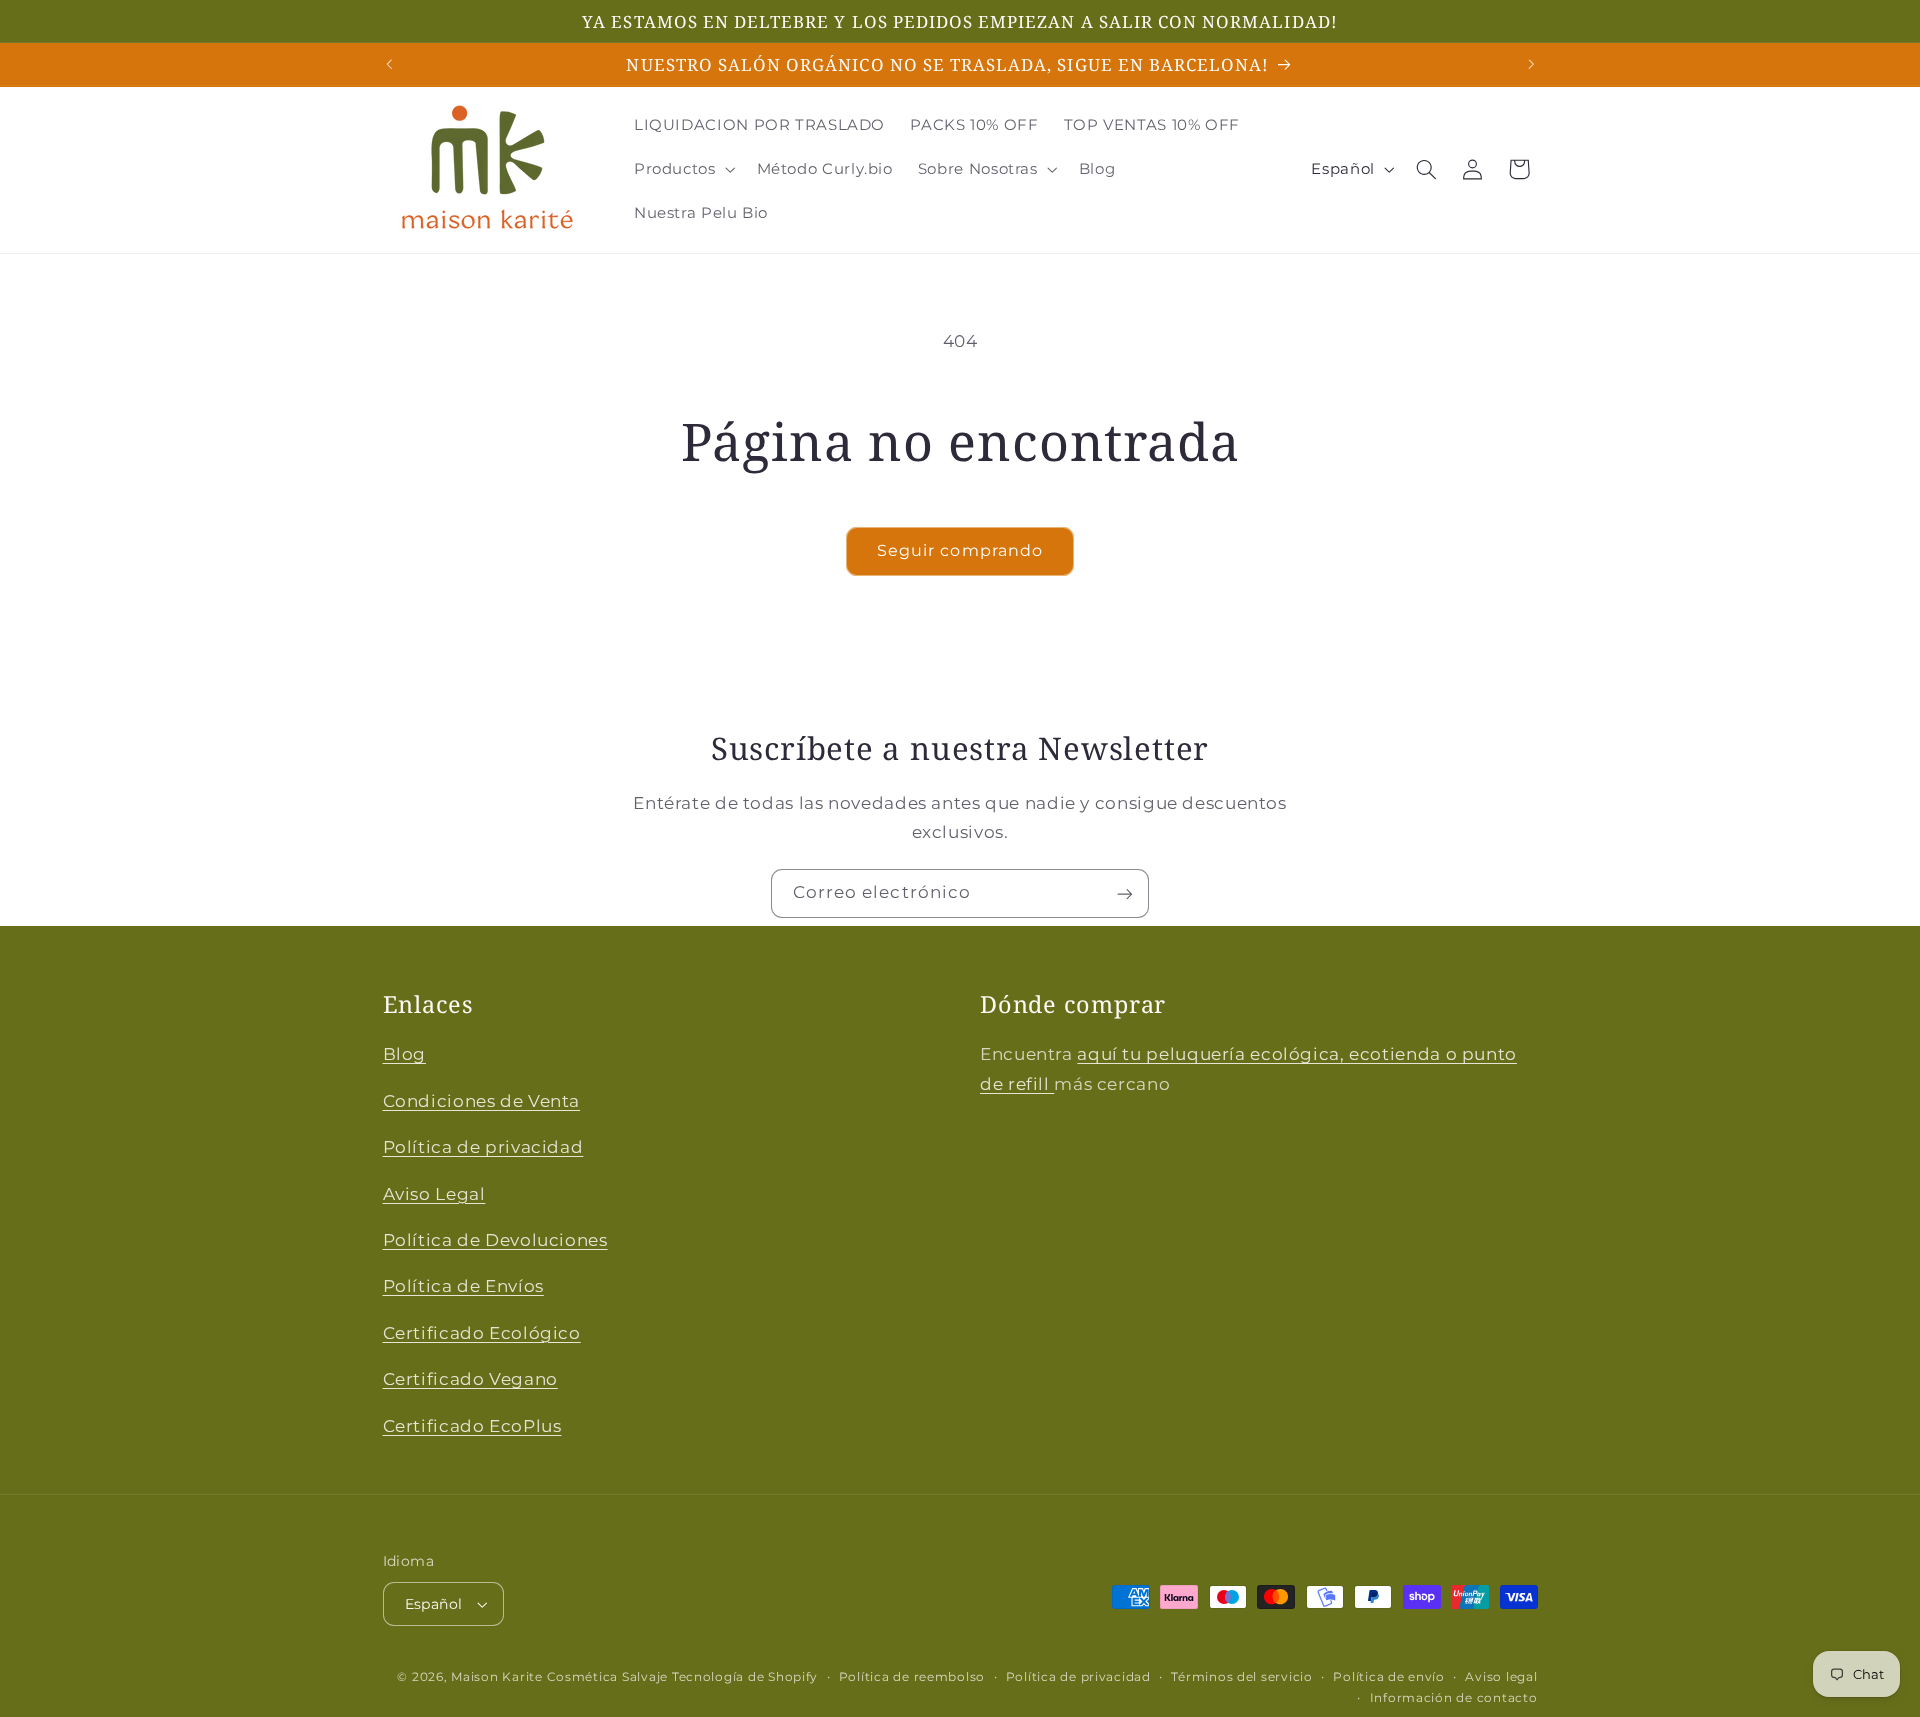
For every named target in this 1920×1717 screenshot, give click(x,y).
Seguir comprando (960, 550)
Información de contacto (1454, 1698)
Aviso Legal (434, 1194)
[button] (682, 169)
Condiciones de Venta (482, 1101)
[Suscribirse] (1125, 893)
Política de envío (1389, 1677)
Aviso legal (1501, 1677)
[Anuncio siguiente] (1531, 64)
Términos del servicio (1241, 1677)
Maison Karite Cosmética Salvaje (559, 1677)
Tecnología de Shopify (745, 1677)
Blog (405, 1055)
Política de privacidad (483, 1147)
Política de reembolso (912, 1677)
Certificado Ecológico (482, 1333)
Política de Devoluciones (495, 1240)
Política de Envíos (463, 1286)
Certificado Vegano (470, 1379)
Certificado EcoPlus (472, 1426)
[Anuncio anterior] (389, 64)
